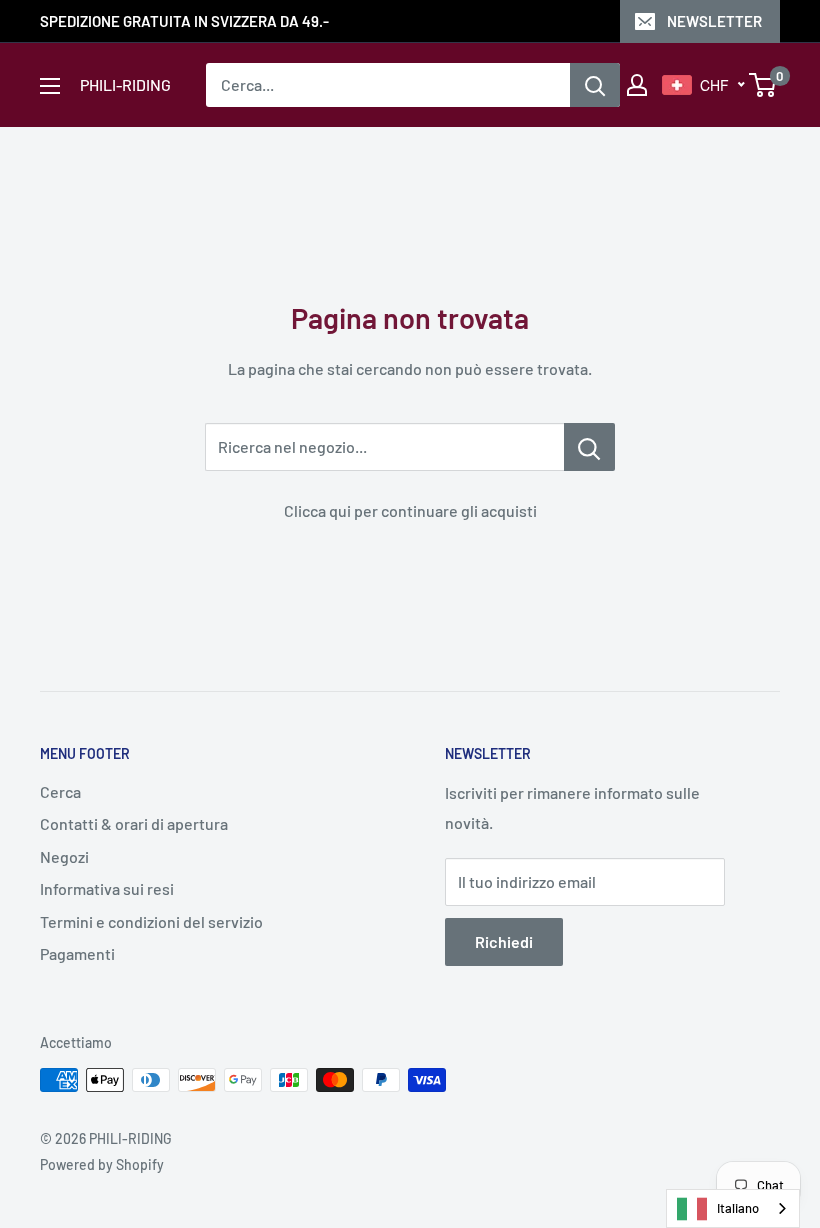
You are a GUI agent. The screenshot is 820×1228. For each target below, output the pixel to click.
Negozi (64, 856)
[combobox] (733, 1208)
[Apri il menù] (50, 86)
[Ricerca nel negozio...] (589, 447)
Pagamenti (77, 953)
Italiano (738, 1208)
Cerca (60, 791)
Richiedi (504, 941)
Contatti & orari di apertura (134, 823)
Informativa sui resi (107, 888)
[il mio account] (637, 85)
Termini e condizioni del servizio (151, 921)
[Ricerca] (595, 85)
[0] (763, 85)
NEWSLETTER (714, 21)
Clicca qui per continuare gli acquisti (410, 510)
